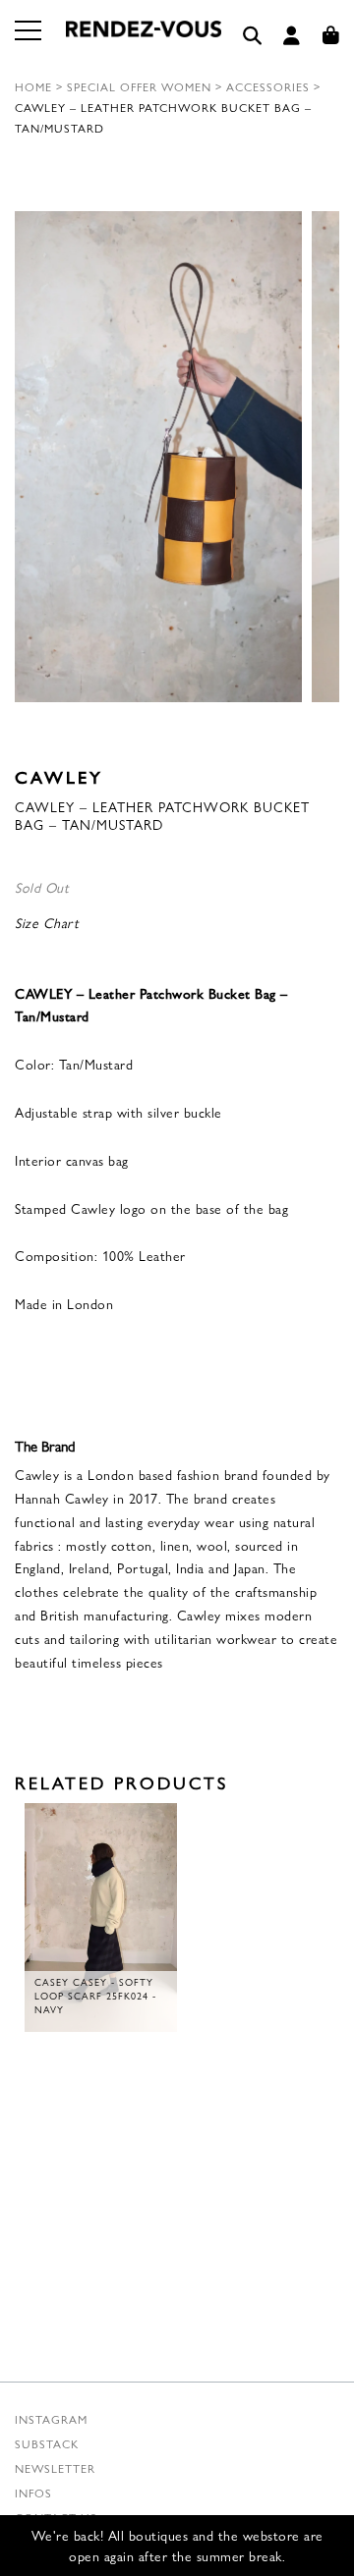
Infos (33, 2493)
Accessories (268, 86)
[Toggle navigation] (29, 42)
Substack (47, 2443)
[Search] (253, 36)
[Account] (292, 36)
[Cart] (331, 36)
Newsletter (55, 2468)
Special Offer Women (139, 86)
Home (33, 86)
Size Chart (47, 922)
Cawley (59, 776)
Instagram (51, 2419)
